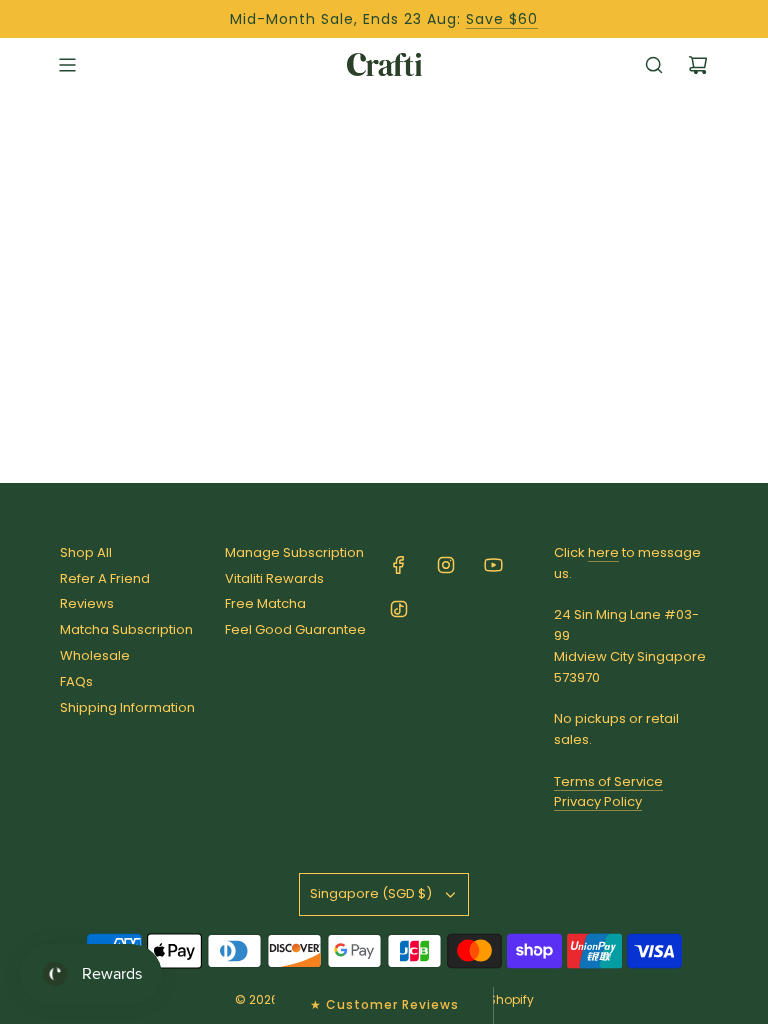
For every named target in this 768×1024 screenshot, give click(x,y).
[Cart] (698, 65)
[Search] (654, 65)
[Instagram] (446, 565)
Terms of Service (608, 781)
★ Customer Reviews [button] (384, 1004)
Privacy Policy (598, 801)
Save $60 (502, 19)
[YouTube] (493, 565)
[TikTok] (399, 609)
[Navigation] (67, 65)
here (603, 552)
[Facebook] (399, 565)
